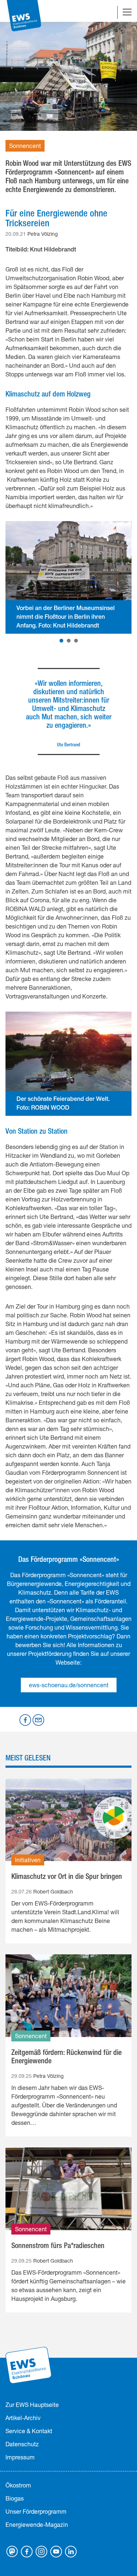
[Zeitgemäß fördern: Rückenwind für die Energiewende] (68, 1996)
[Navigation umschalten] (127, 13)
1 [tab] (61, 641)
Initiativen (28, 1860)
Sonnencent (25, 146)
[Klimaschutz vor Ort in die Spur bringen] (68, 1820)
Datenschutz (22, 2444)
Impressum (20, 2457)
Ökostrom (18, 2485)
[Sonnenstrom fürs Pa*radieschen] (68, 2189)
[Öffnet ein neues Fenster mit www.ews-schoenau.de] (29, 2364)
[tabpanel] (68, 578)
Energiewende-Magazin (37, 2524)
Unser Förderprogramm (36, 2511)
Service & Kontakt (29, 2431)
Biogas (15, 2498)
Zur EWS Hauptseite (32, 2405)
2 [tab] (69, 641)
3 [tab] (76, 641)
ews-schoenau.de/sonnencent (69, 1685)
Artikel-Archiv (23, 2418)
